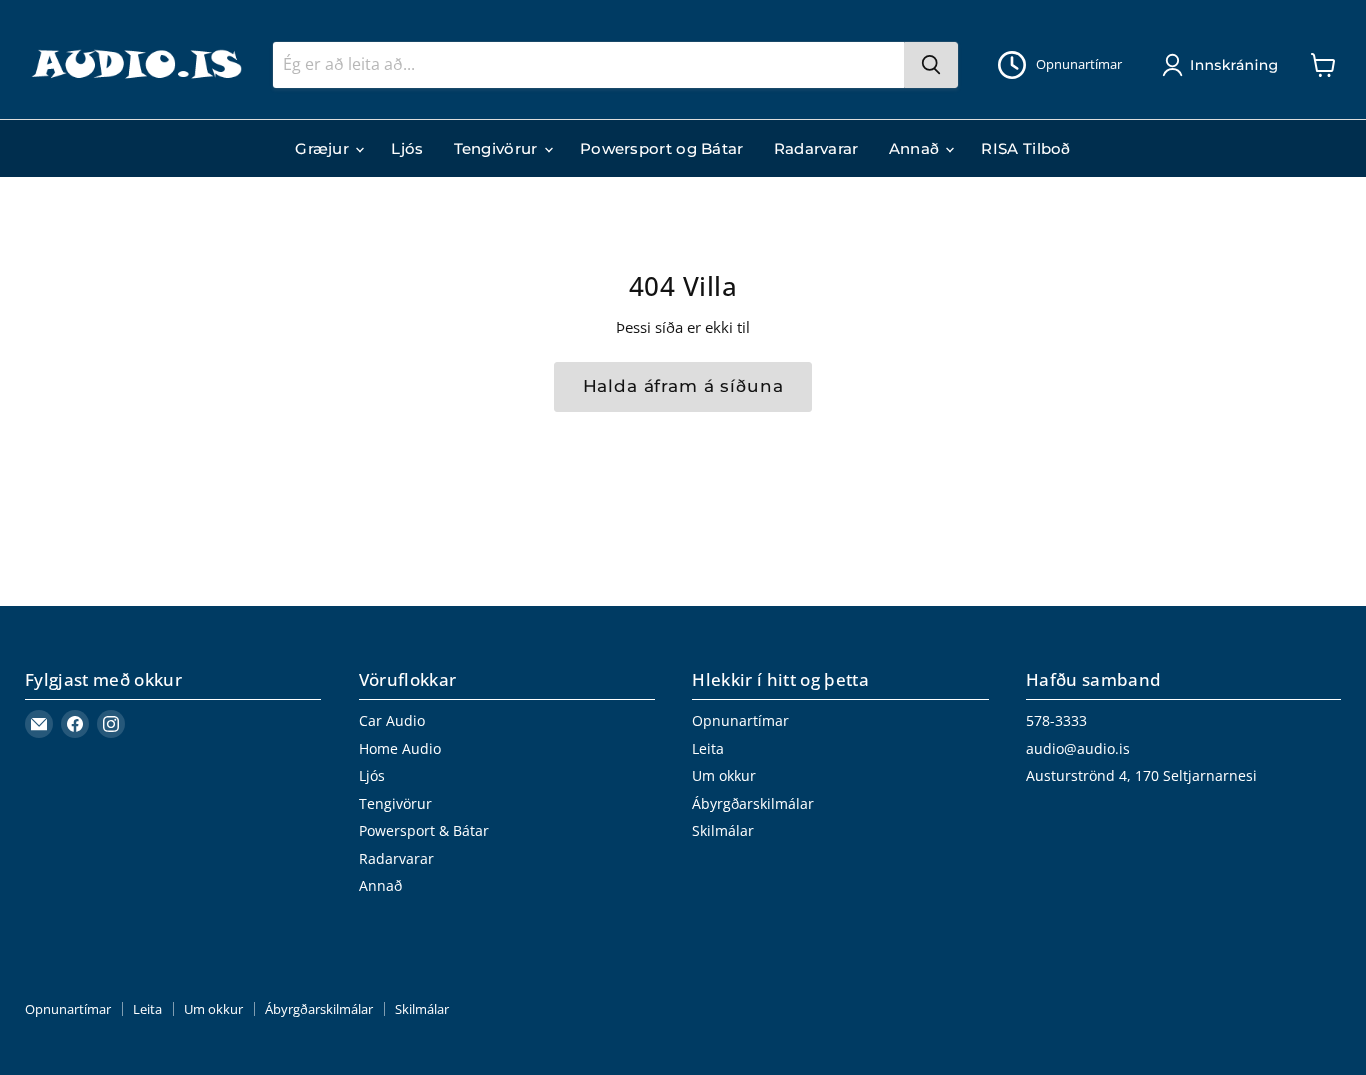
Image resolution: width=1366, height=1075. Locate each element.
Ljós (407, 148)
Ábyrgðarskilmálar (753, 803)
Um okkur (724, 775)
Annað (916, 148)
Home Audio (400, 748)
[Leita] (931, 65)
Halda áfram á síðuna (683, 386)
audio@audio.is (1078, 748)
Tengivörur (498, 148)
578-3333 (1056, 720)
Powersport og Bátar (662, 148)
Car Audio (392, 720)
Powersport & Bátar (424, 830)
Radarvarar (816, 148)
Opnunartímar (740, 720)
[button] (1224, 65)
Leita (708, 748)
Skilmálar (723, 830)
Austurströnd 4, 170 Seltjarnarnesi (1141, 775)
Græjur (324, 148)
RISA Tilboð (1025, 148)
